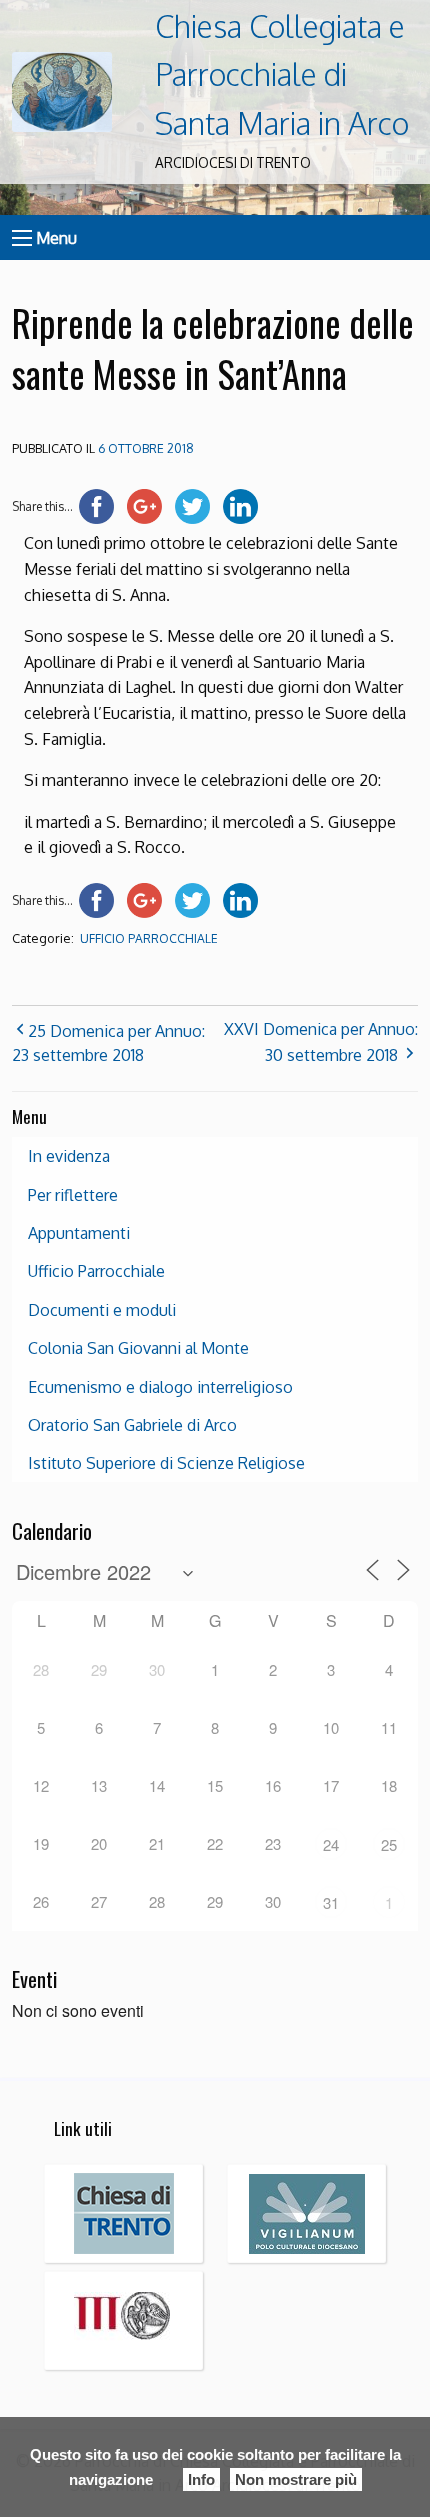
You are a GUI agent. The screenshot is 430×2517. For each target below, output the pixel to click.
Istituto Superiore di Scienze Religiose (166, 1463)
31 (331, 1902)
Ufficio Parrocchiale (149, 938)
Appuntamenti (79, 1233)
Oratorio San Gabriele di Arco (132, 1425)
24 (331, 1844)
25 (389, 1844)
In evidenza (69, 1156)
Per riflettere (73, 1195)
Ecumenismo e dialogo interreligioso (160, 1387)
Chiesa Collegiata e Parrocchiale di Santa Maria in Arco (282, 74)
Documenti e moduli (102, 1310)
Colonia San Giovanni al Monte (138, 1348)
